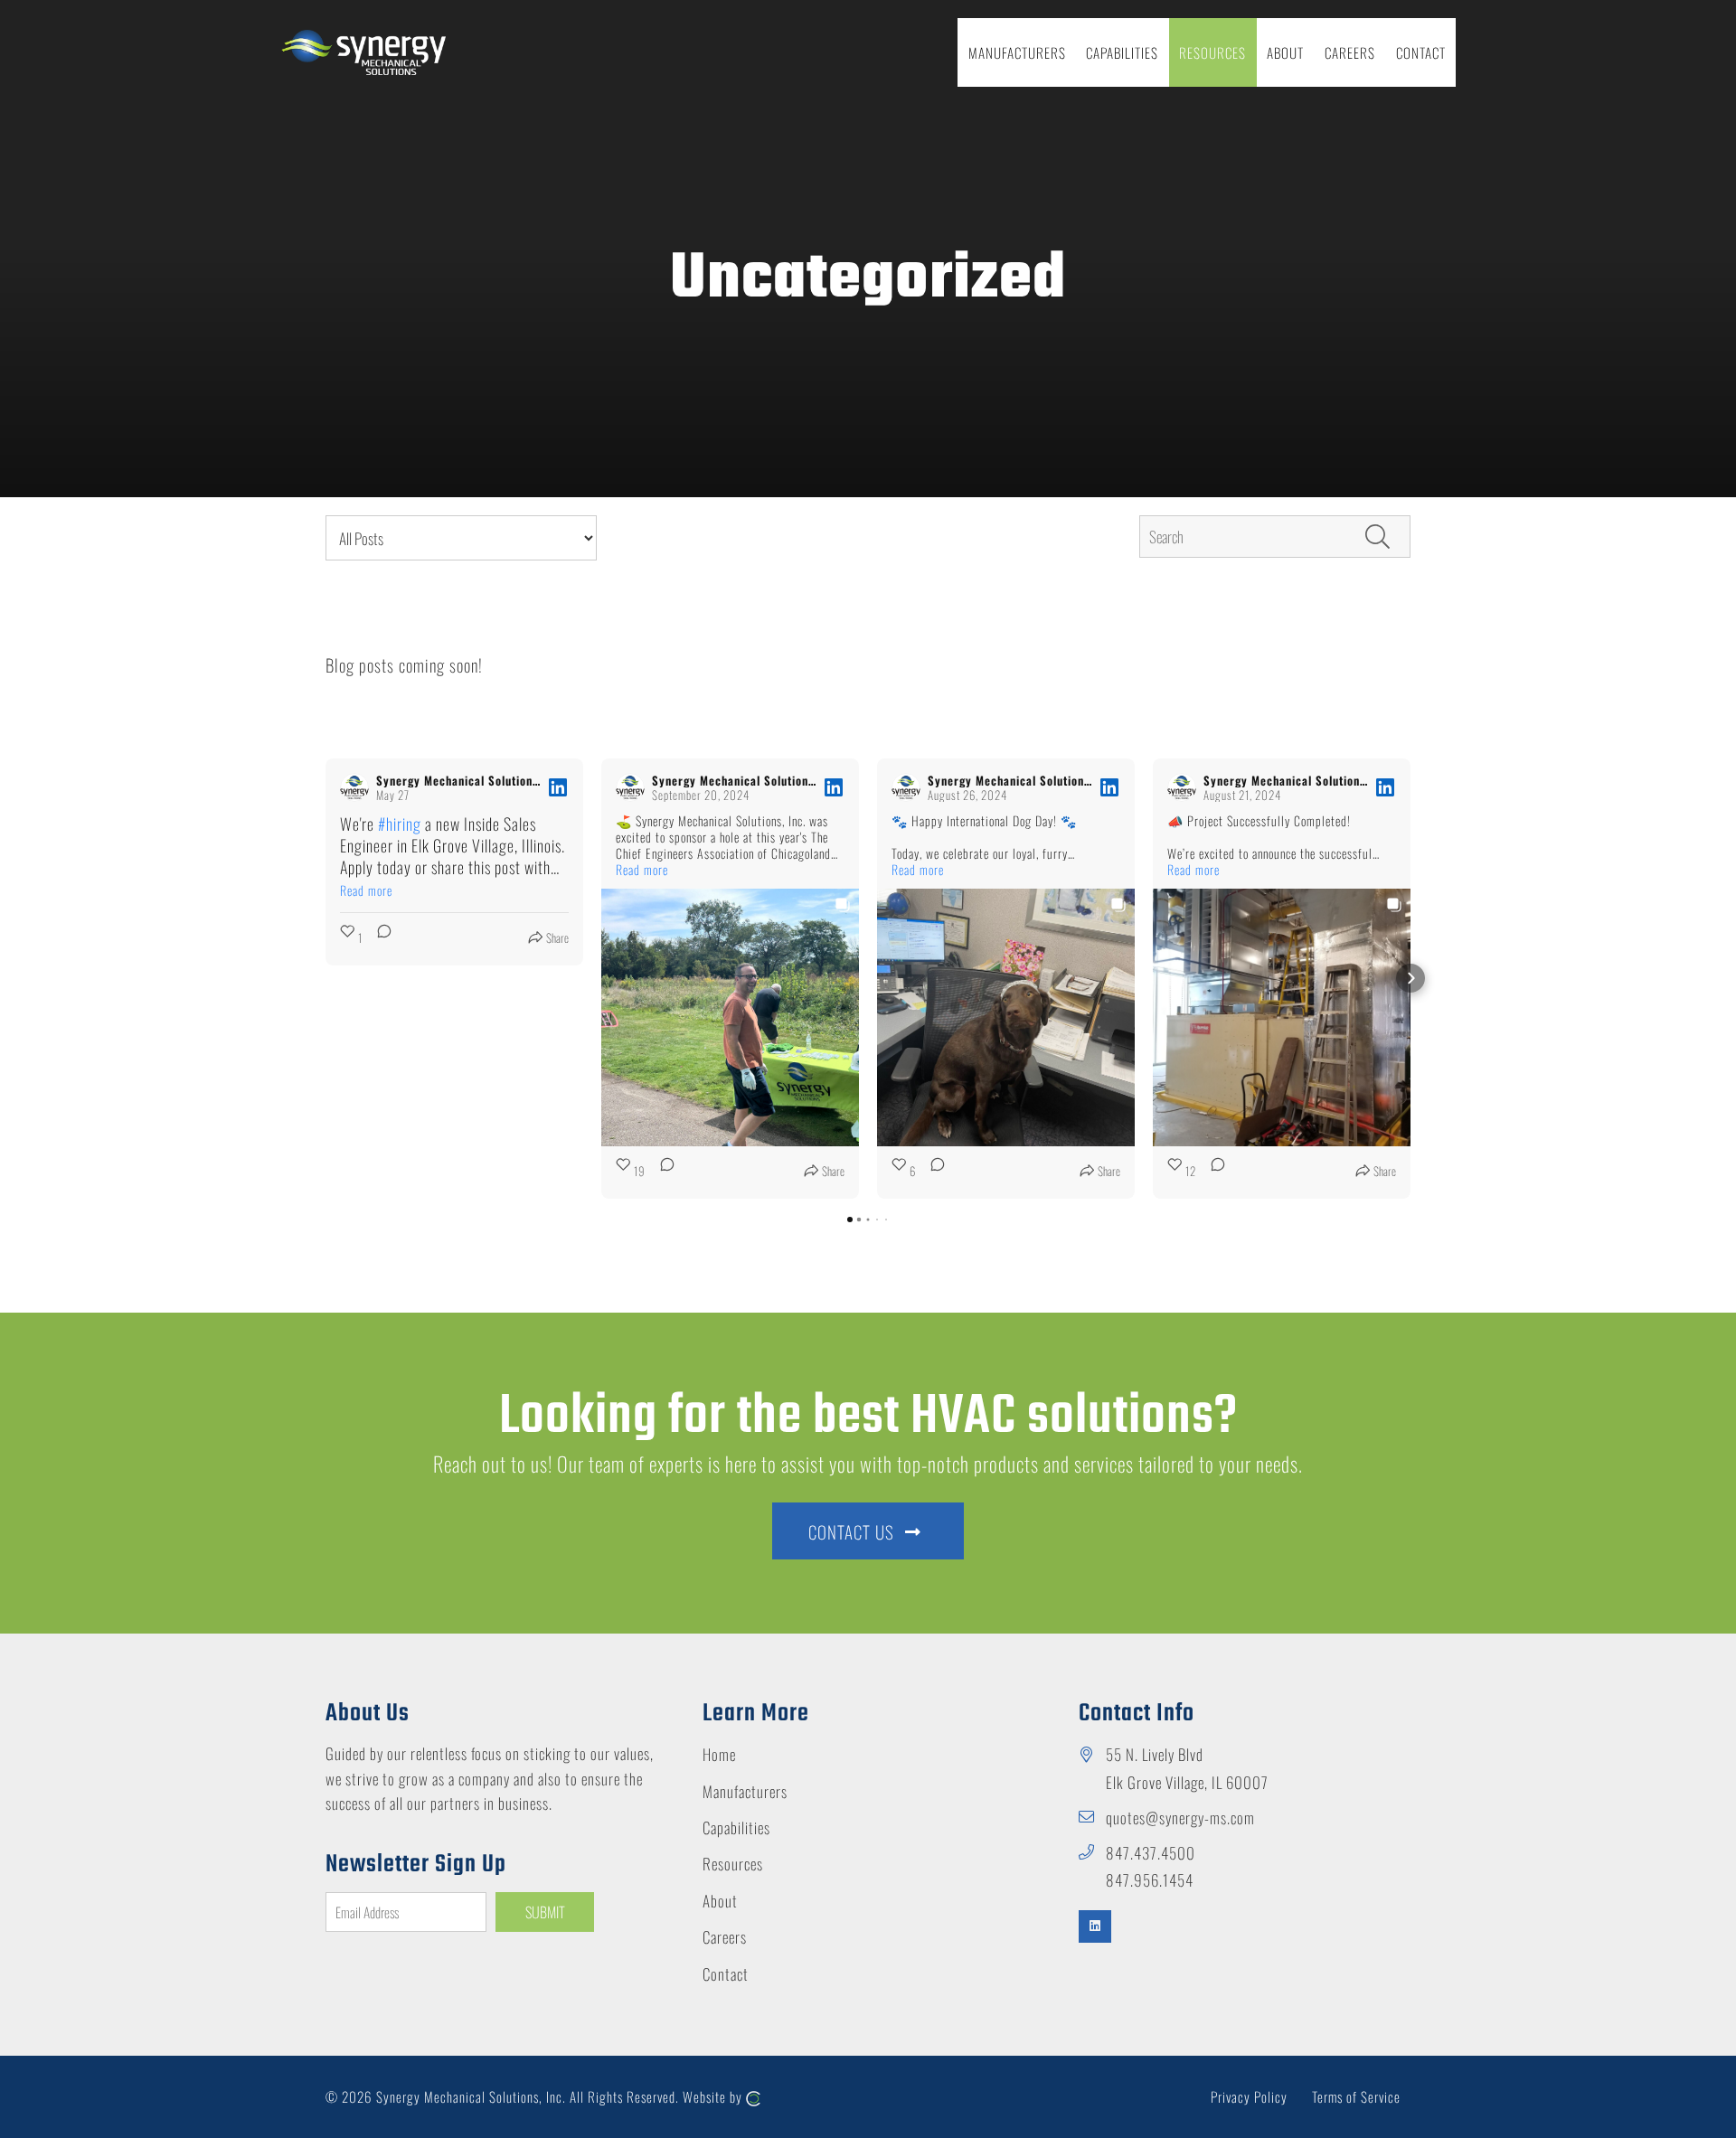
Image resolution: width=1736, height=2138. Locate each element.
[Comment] (379, 937)
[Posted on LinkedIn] (558, 787)
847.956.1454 (1150, 1880)
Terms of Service (1356, 2096)
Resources (733, 1864)
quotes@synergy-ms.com (1180, 1818)
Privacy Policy (1249, 2096)
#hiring (400, 824)
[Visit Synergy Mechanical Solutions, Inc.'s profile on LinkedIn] (354, 787)
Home (719, 1754)
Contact (726, 1974)
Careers (725, 1937)
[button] (325, 978)
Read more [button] (366, 890)
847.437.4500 (1151, 1853)
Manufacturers (745, 1791)
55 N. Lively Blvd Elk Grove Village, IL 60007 (1187, 1768)
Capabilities (736, 1827)
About (720, 1901)
